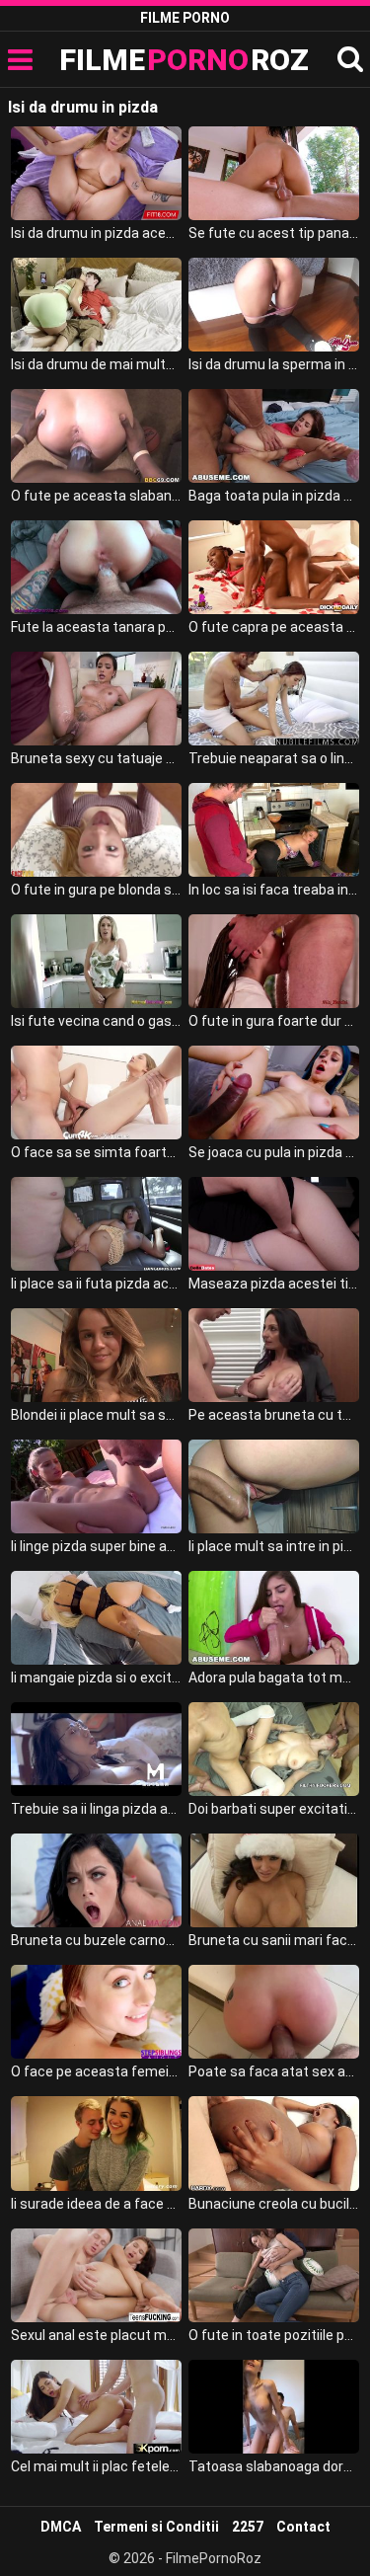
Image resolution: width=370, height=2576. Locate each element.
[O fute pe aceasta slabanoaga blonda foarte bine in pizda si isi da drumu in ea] (96, 436)
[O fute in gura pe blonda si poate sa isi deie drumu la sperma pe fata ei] (96, 830)
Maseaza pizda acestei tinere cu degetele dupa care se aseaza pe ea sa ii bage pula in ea (274, 1284)
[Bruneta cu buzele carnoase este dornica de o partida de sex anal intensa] (96, 1880)
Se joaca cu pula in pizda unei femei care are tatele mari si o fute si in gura (274, 1152)
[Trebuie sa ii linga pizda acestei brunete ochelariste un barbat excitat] (96, 1749)
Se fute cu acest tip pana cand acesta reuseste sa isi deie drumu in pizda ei (274, 233)
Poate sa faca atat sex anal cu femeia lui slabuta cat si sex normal (274, 2071)
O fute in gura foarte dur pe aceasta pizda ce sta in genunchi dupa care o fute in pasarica (274, 1021)
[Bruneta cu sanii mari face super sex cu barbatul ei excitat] (274, 1880)
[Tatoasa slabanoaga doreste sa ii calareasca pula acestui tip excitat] (274, 2407)
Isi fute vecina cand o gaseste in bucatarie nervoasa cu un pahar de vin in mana (96, 1021)
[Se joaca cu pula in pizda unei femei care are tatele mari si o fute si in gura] (274, 1093)
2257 (248, 2527)
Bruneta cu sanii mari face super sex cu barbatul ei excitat (274, 1940)
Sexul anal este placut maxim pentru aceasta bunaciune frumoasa (96, 2335)
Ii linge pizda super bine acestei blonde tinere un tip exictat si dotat (96, 1546)
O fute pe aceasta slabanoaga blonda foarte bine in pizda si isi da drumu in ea (96, 496)
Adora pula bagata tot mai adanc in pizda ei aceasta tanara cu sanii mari (274, 1678)
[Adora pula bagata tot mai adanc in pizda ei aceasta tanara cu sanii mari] (274, 1618)
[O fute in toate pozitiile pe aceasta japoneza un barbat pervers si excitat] (274, 2275)
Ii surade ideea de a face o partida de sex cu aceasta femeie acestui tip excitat (96, 2204)
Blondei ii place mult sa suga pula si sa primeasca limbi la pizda (96, 1415)
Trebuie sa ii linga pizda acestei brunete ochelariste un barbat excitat (96, 1809)
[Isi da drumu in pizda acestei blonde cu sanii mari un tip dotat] (96, 173)
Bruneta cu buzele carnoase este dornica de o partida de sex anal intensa (96, 1940)
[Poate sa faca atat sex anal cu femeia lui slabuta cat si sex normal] (274, 2012)
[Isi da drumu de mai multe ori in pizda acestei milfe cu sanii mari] (96, 305)
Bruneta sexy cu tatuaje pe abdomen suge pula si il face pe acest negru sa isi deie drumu (96, 758)
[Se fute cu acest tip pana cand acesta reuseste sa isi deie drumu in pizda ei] (274, 173)
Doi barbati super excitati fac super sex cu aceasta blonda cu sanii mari (274, 1809)
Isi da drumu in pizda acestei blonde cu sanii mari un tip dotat (96, 233)
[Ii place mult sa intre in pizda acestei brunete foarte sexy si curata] (274, 1486)
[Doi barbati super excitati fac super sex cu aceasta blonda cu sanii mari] (274, 1749)
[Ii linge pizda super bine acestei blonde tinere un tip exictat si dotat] (96, 1486)
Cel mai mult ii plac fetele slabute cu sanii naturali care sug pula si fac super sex (96, 2466)
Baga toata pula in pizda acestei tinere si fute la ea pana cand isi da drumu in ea (274, 496)
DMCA (61, 2527)
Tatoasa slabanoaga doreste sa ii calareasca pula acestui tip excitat (274, 2466)
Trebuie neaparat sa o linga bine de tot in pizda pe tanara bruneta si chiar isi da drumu (274, 758)
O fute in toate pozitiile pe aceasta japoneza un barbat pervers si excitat (274, 2335)
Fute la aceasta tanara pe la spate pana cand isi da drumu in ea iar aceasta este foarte (96, 627)
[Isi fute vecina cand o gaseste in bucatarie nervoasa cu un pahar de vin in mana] (96, 961)
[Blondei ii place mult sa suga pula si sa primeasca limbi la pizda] (96, 1355)
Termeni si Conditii (156, 2527)
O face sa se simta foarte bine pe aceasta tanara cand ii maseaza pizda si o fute (96, 1152)
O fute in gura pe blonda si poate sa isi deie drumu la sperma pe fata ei (96, 890)
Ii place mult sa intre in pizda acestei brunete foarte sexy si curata (274, 1546)
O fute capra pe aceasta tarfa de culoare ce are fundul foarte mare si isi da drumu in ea (274, 627)
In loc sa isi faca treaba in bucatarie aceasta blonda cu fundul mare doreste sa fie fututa (274, 890)
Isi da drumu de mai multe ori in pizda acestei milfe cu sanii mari (96, 364)
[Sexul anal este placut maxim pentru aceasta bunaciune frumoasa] (96, 2275)
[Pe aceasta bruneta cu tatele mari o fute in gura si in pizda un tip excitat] (274, 1355)
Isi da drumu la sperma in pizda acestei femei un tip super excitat (274, 364)
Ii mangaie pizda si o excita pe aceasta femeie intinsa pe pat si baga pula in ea (96, 1678)
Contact (303, 2527)
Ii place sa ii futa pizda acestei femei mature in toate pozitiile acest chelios (96, 1284)
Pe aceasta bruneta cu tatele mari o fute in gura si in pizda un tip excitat (274, 1415)
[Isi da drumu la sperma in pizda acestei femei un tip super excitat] (274, 305)
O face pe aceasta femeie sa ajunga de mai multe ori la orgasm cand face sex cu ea (96, 2071)
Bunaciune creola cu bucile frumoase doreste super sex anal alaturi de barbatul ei (274, 2204)
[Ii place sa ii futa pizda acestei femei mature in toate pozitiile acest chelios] (96, 1224)
